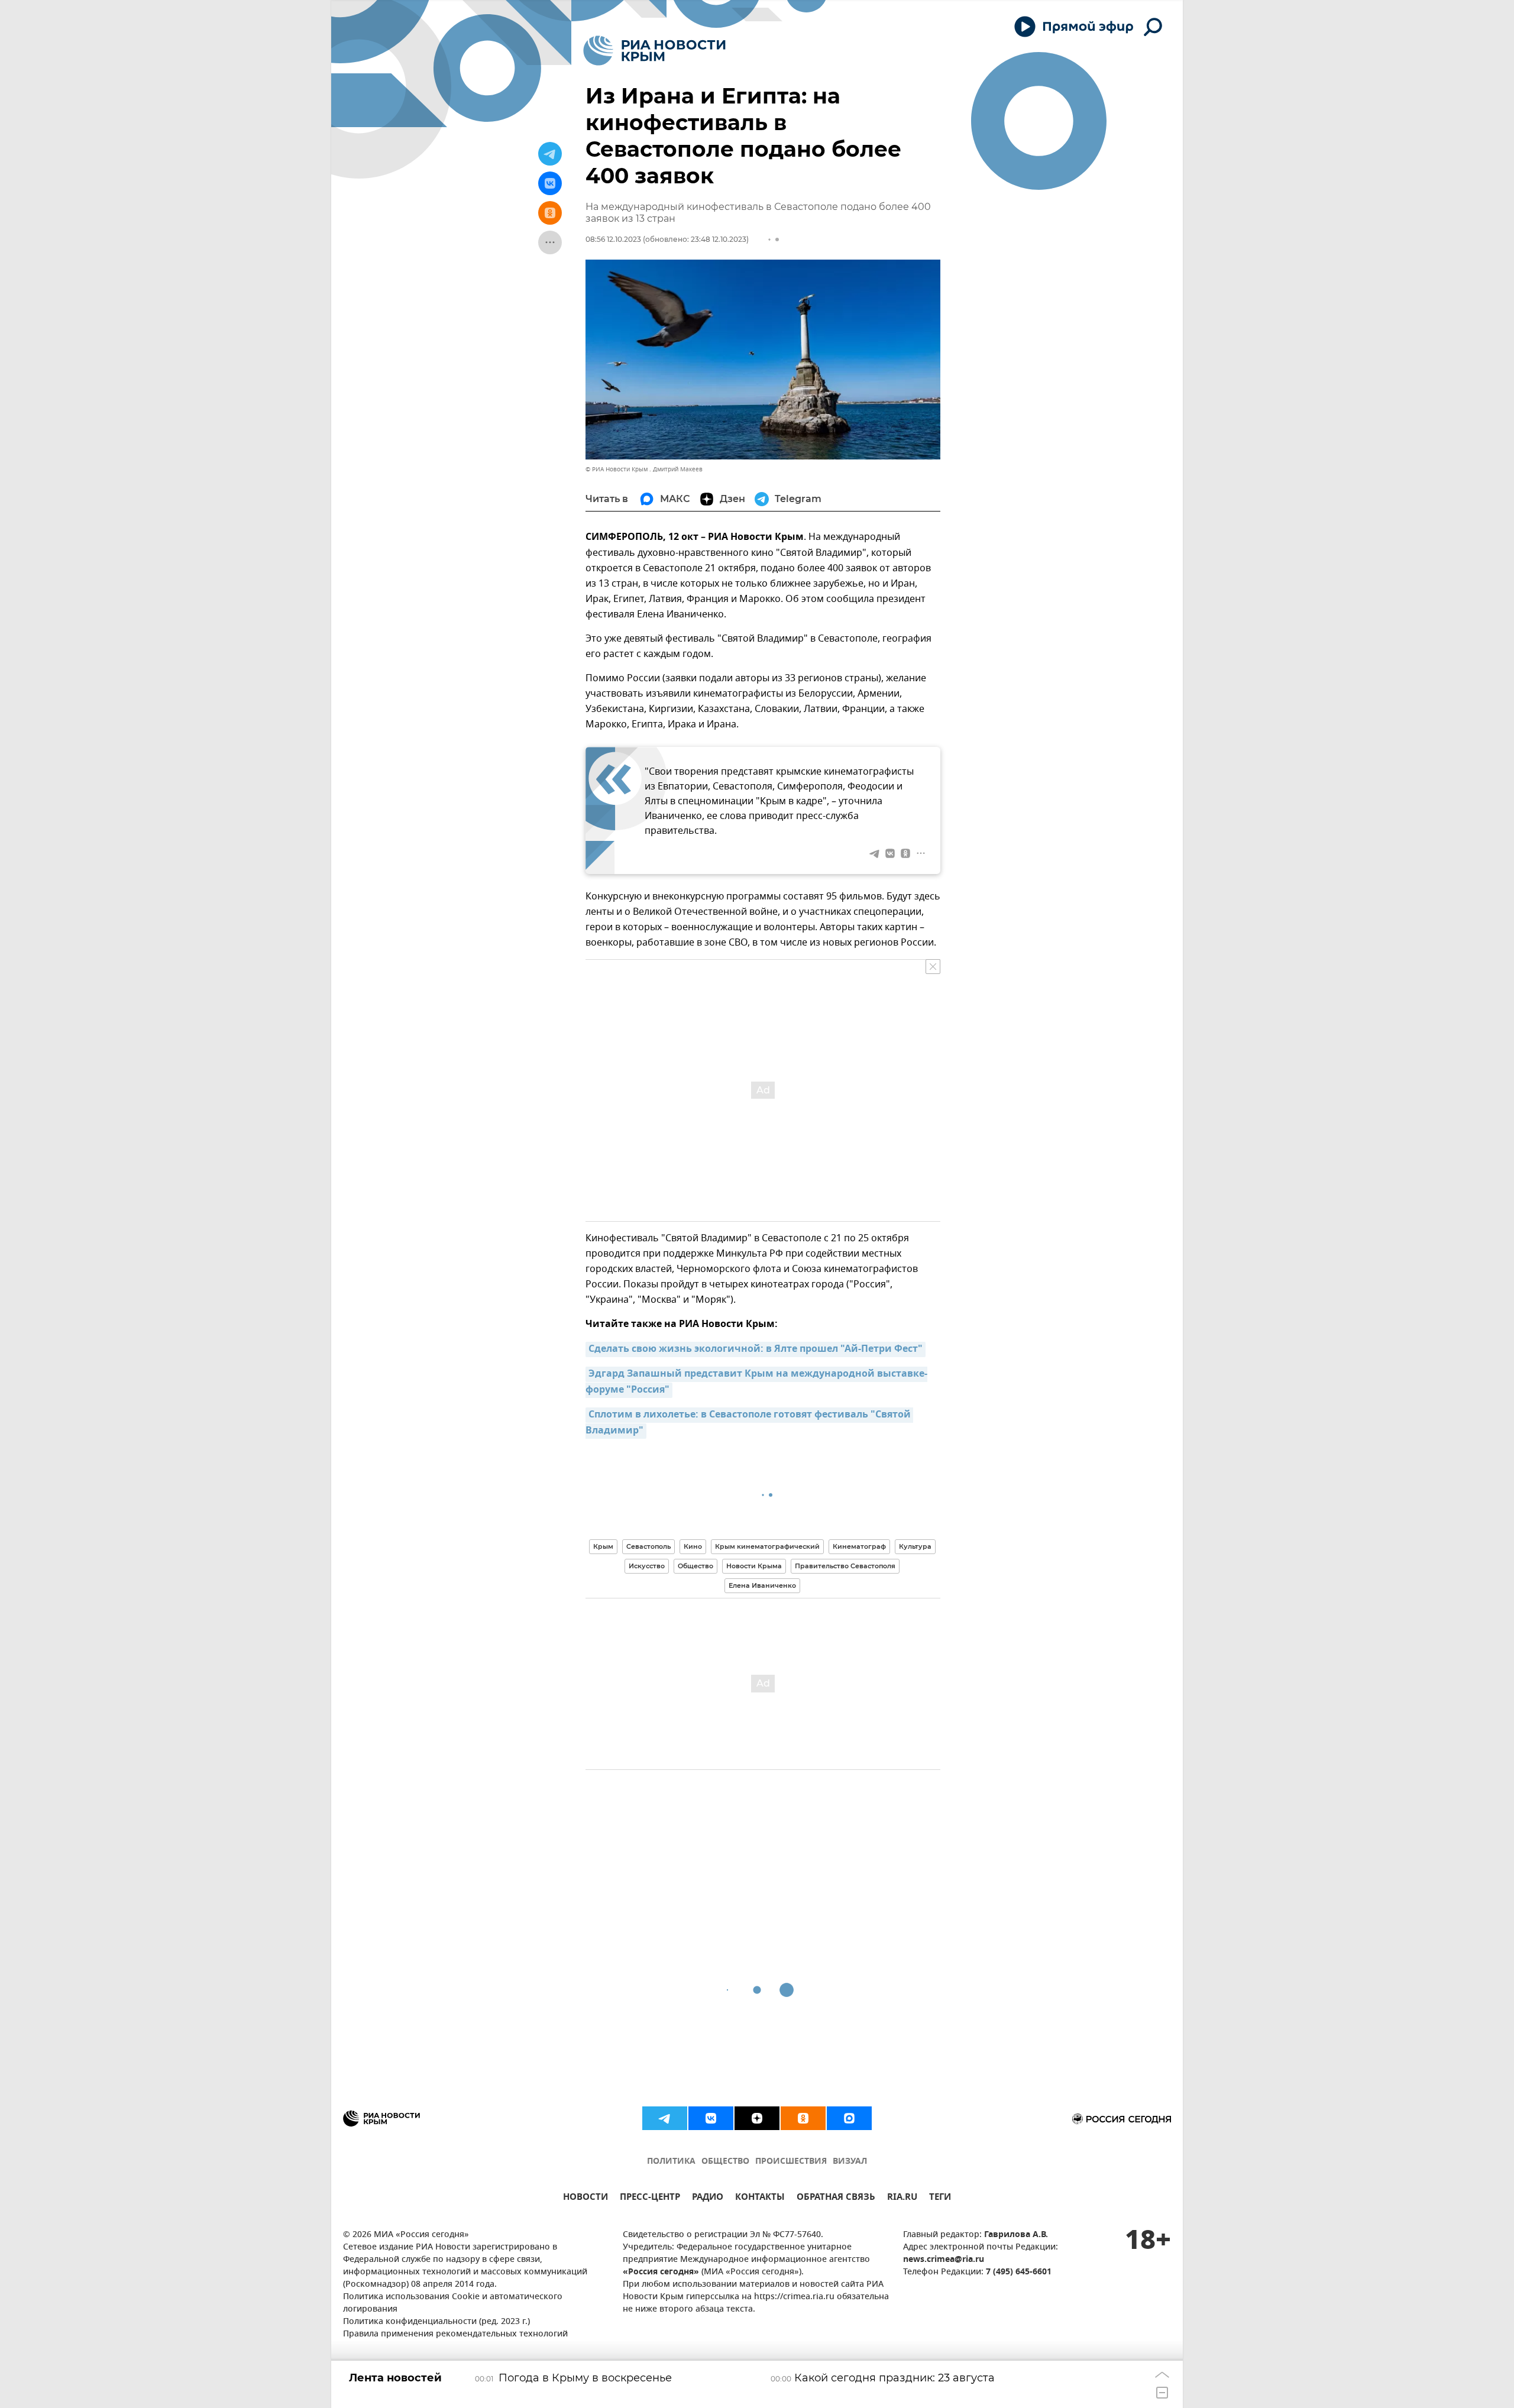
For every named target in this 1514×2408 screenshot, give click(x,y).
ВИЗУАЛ (850, 2162)
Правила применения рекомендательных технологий (455, 2334)
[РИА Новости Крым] (654, 51)
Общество (695, 1566)
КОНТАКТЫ (760, 2198)
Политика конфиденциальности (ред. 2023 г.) (436, 2322)
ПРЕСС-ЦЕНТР (650, 2198)
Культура (915, 1546)
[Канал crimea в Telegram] (665, 2118)
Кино (693, 1546)
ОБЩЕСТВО (725, 2162)
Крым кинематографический (767, 1546)
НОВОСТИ (585, 2198)
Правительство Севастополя (845, 1566)
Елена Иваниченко (762, 1585)
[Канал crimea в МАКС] (849, 2118)
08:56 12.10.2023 (613, 239)
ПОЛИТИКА (671, 2162)
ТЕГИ (940, 2198)
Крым (603, 1546)
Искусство (647, 1566)
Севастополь (648, 1546)
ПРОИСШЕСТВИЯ (791, 2162)
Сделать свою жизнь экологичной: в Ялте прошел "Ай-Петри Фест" (756, 1349)
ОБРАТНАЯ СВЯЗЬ (836, 2198)
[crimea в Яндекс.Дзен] (757, 2118)
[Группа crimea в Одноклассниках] (803, 2118)
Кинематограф (859, 1546)
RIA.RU (902, 2198)
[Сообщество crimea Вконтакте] (711, 2118)
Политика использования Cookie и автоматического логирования (453, 2303)
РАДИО (708, 2198)
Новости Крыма (754, 1566)
